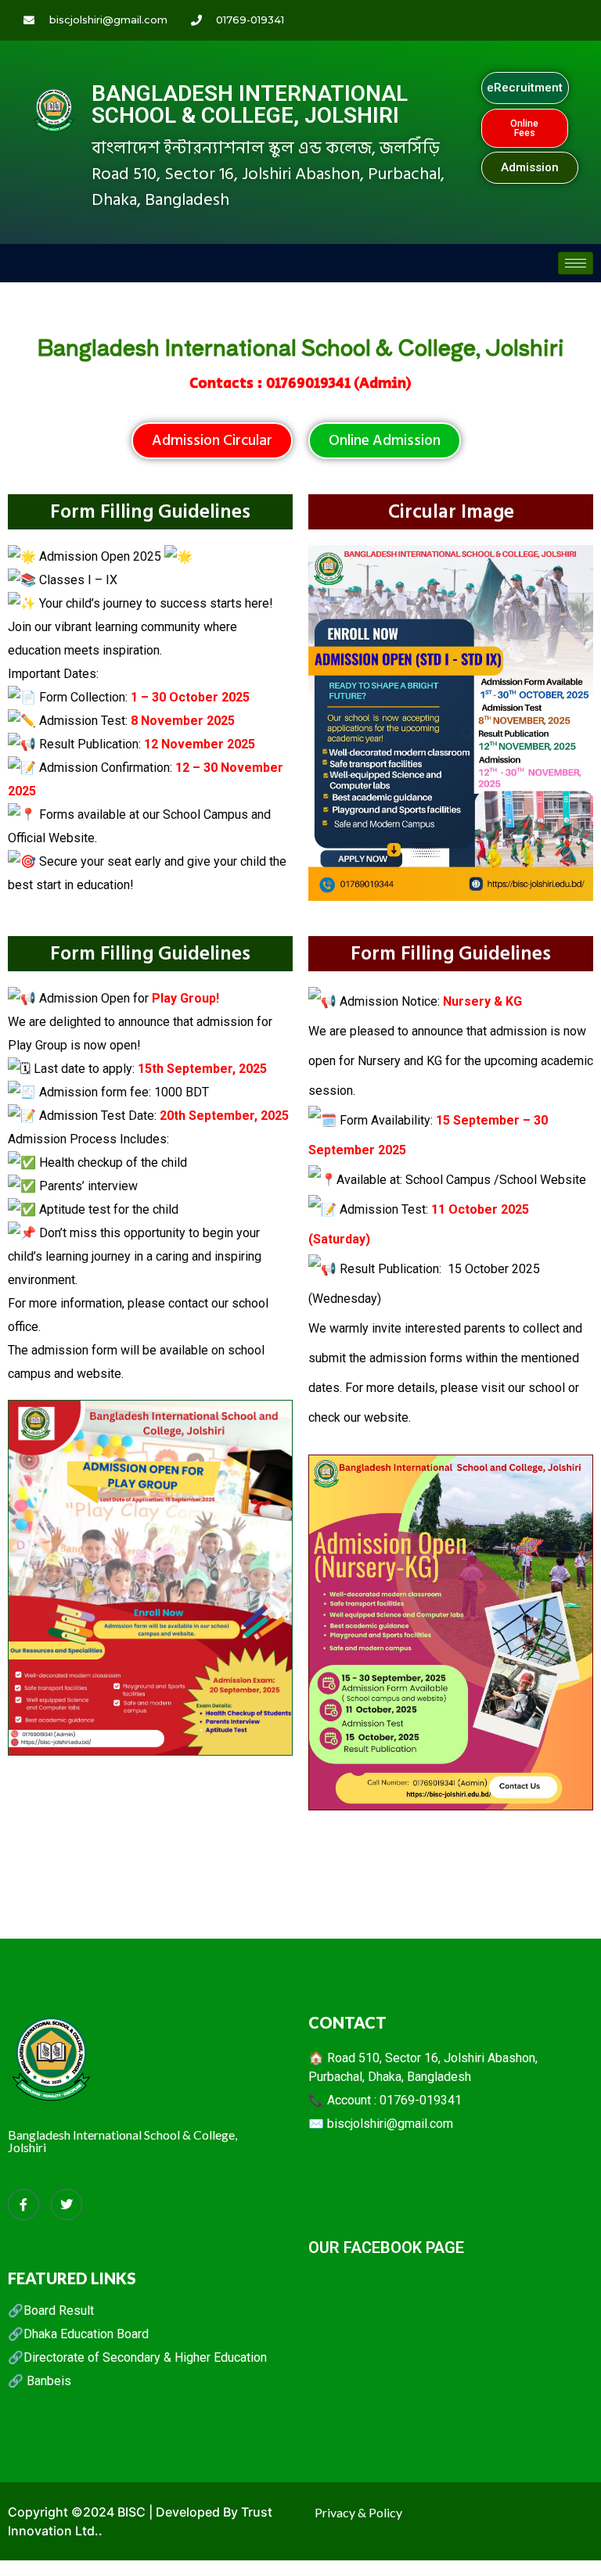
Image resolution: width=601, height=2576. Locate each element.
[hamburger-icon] (576, 263)
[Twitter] (67, 2205)
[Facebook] (23, 2205)
